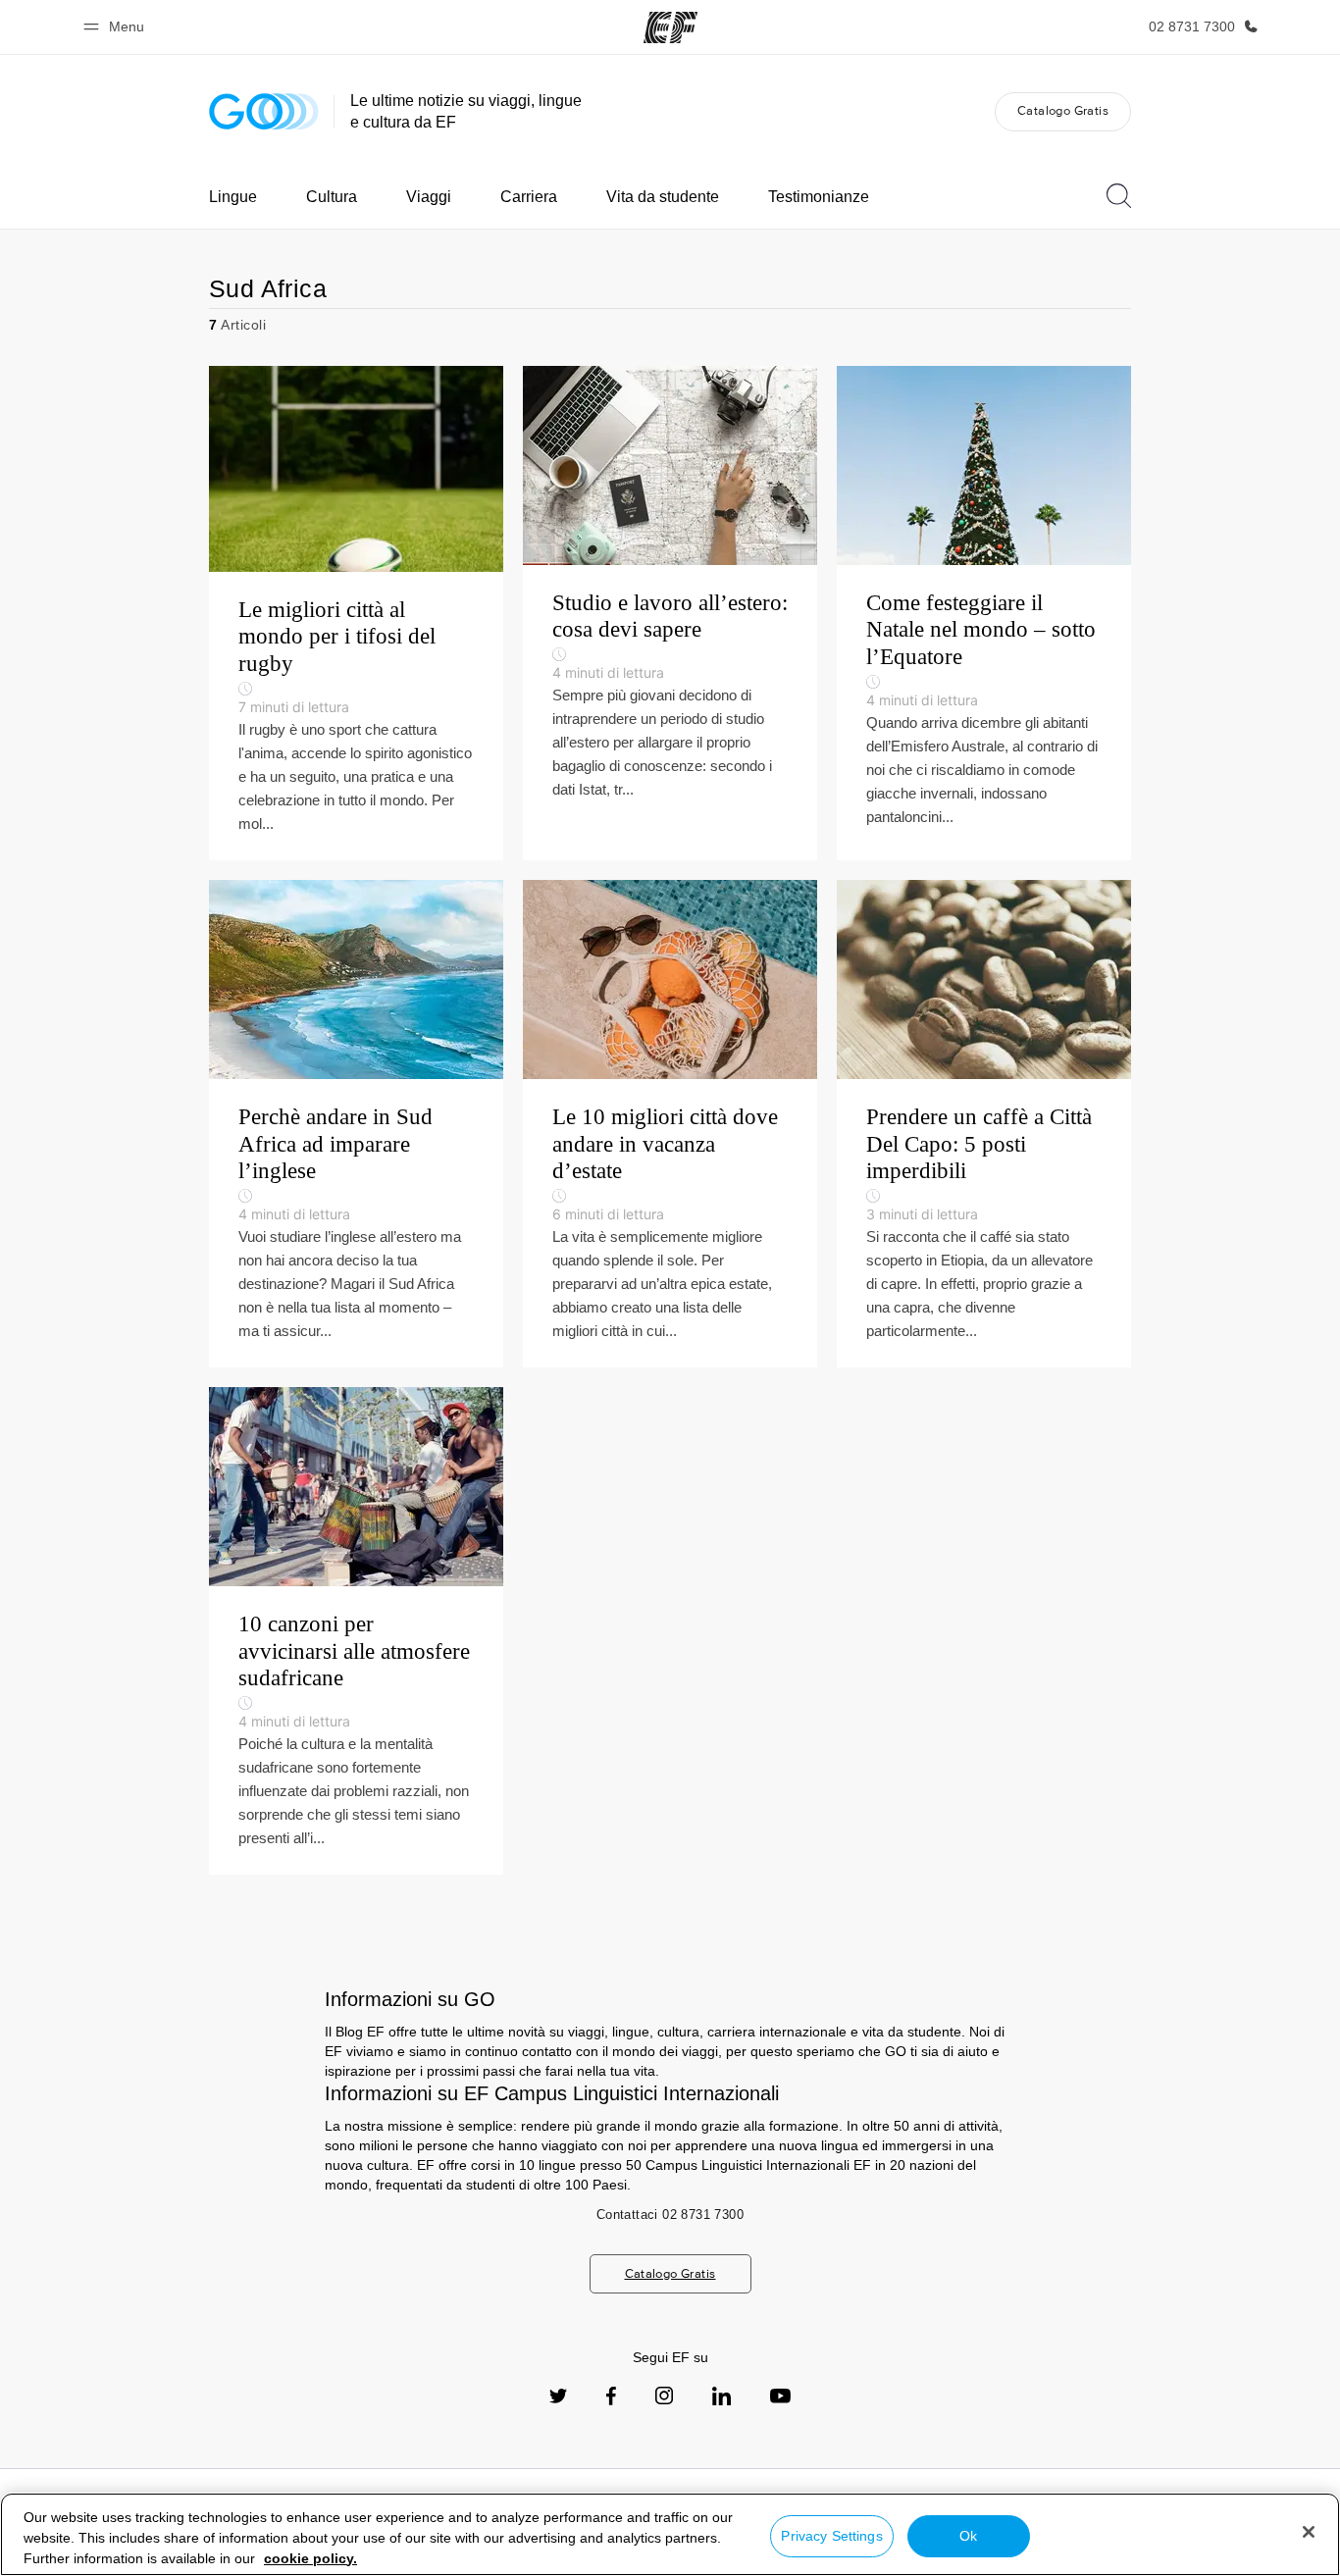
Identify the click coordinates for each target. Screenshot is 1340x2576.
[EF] (670, 27)
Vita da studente (663, 197)
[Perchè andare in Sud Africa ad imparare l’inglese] (356, 1124)
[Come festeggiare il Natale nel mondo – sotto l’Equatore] (984, 613)
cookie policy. (310, 2558)
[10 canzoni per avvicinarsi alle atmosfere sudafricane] (356, 1631)
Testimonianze (819, 197)
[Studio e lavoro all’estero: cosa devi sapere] (670, 613)
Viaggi (429, 197)
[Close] (1309, 2532)
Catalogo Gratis (1063, 110)
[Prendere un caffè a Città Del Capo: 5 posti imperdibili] (984, 1124)
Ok (968, 2536)
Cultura (332, 197)
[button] (117, 27)
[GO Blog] (264, 111)
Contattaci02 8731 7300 (670, 2215)
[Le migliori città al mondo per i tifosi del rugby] (356, 613)
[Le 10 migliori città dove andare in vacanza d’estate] (670, 1124)
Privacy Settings (831, 2536)
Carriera (529, 197)
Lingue (233, 197)
